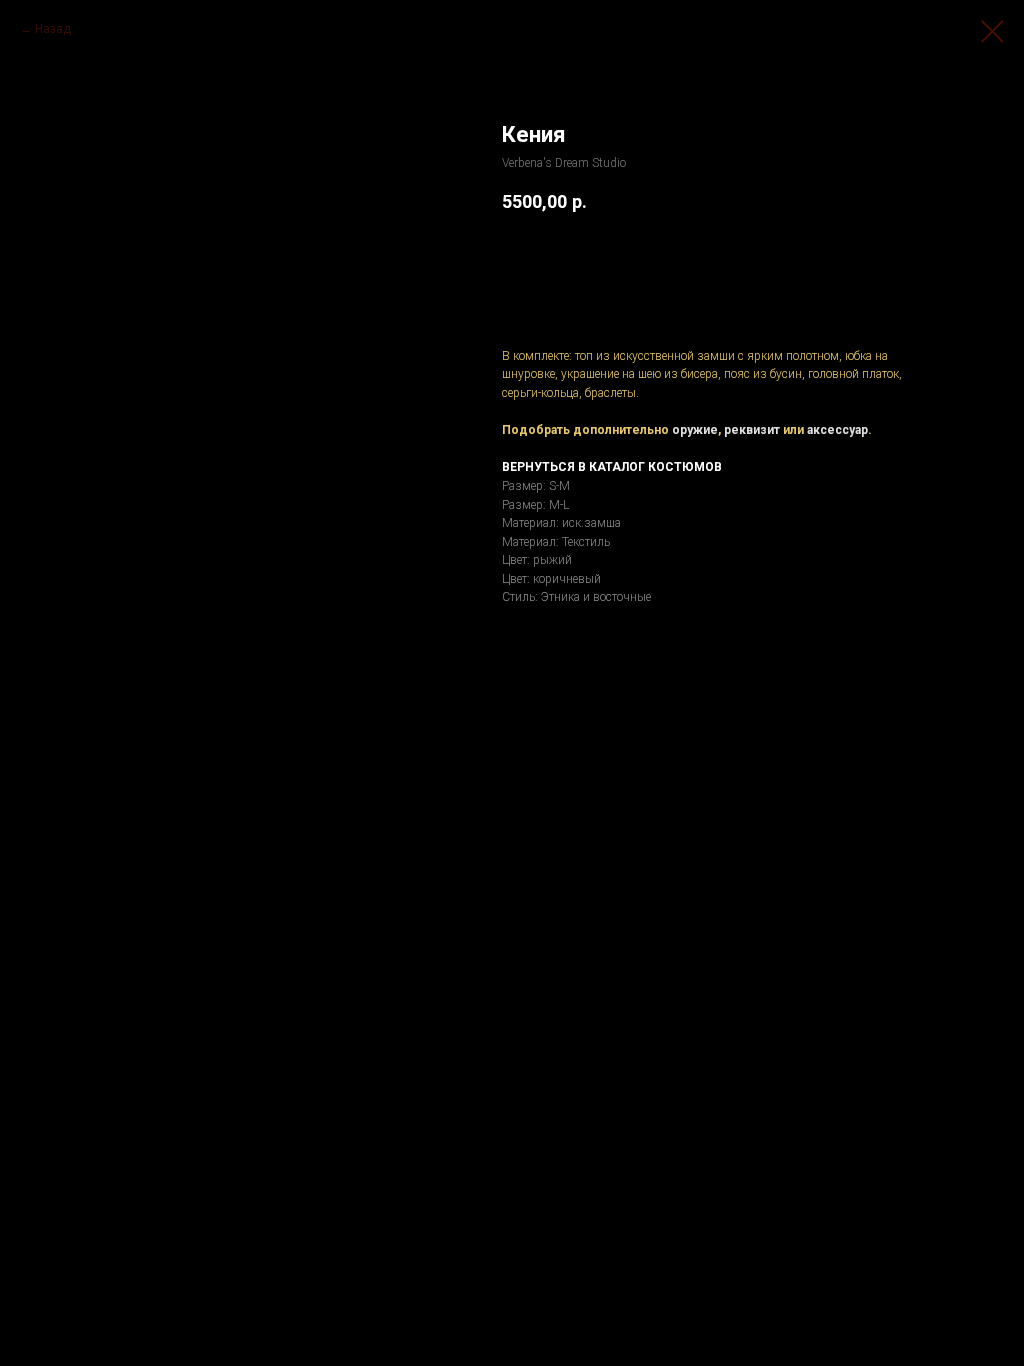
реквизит (752, 430)
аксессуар (837, 430)
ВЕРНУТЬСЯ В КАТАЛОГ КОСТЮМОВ (612, 467)
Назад (53, 29)
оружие (695, 430)
